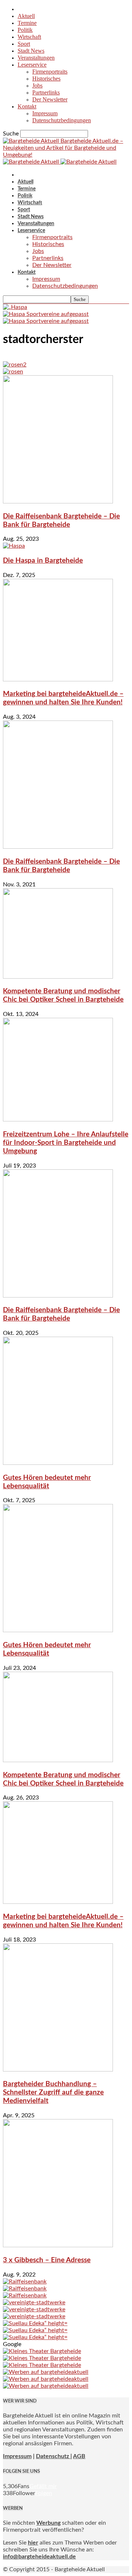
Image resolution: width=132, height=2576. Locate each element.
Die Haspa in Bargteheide (43, 561)
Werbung (48, 2523)
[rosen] (13, 372)
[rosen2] (15, 365)
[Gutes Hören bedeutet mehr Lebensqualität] (58, 1463)
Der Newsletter (50, 99)
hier (33, 2543)
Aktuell (26, 16)
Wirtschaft (29, 37)
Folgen (44, 2493)
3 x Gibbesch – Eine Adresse (47, 2260)
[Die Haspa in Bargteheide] (14, 546)
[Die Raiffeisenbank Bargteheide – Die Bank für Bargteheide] (58, 502)
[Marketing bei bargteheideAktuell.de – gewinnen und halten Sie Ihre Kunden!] (58, 680)
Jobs (37, 85)
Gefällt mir (43, 2486)
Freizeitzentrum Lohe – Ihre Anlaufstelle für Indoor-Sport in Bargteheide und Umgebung (66, 1143)
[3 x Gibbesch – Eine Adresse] (58, 2245)
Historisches (46, 79)
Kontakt (27, 106)
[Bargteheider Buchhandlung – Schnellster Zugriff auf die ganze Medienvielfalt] (58, 2070)
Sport (24, 44)
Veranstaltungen (36, 58)
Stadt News (31, 51)
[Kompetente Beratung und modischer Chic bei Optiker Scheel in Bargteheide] (58, 977)
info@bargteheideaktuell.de (39, 2557)
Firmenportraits (50, 72)
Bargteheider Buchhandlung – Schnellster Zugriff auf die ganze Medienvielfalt (53, 2093)
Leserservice (32, 65)
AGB (79, 2456)
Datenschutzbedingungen (62, 120)
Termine (27, 23)
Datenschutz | (54, 2456)
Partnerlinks (46, 92)
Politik (25, 30)
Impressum (45, 113)
